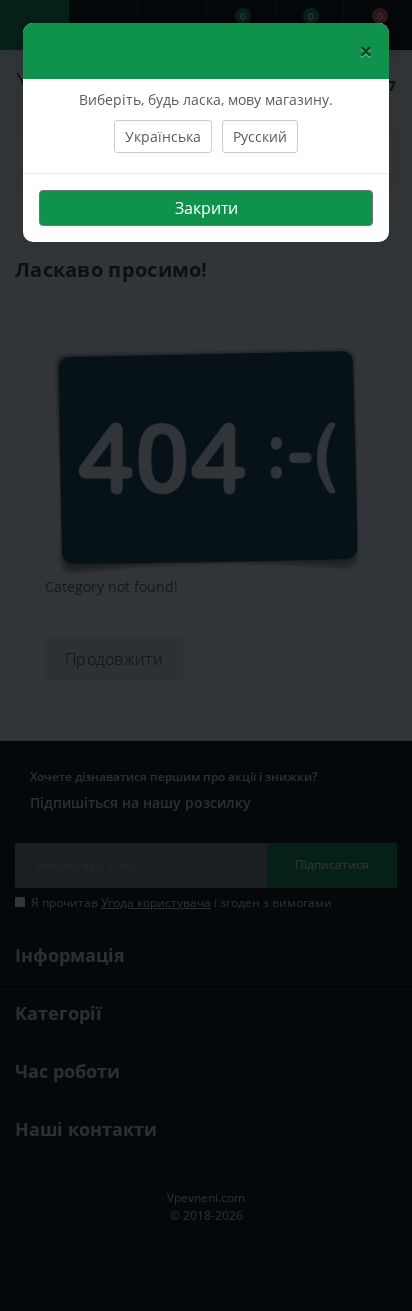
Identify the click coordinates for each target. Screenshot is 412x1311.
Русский (260, 136)
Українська (163, 136)
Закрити (206, 208)
